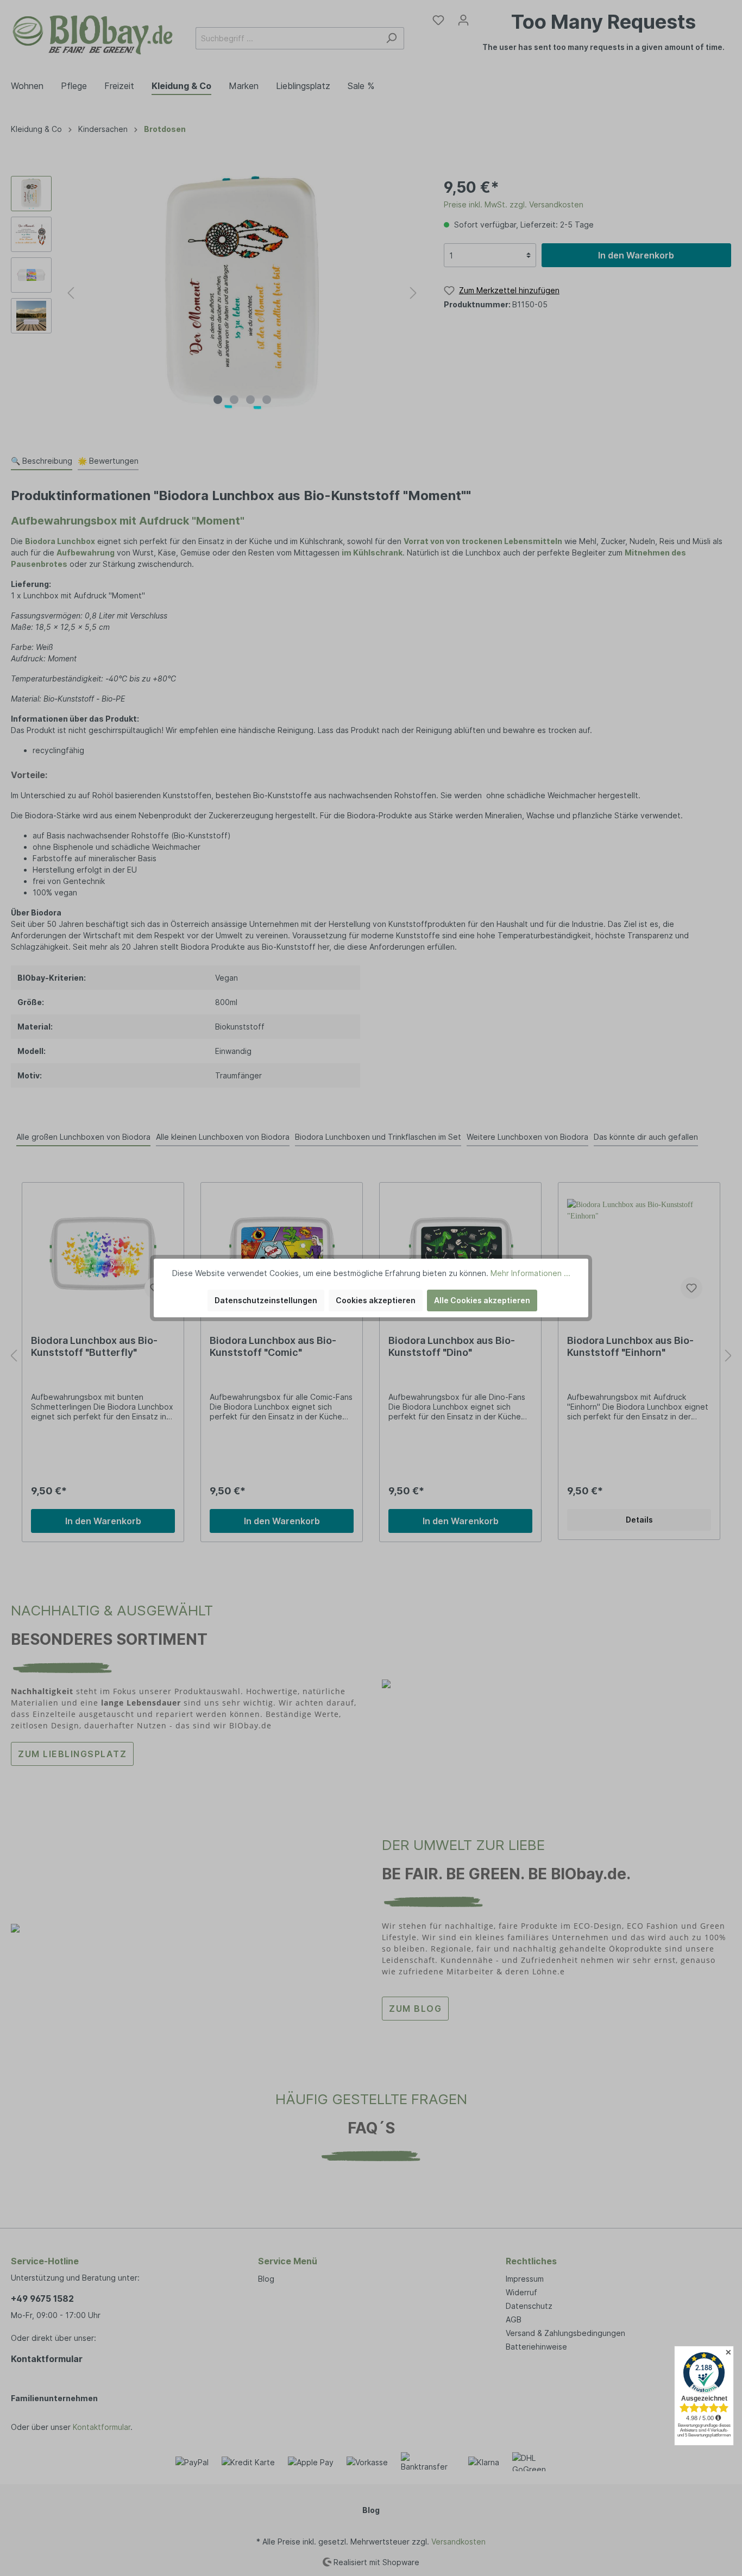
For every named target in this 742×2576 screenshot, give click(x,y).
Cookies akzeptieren (376, 1300)
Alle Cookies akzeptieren (482, 1300)
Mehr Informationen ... (530, 1273)
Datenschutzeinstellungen (266, 1300)
